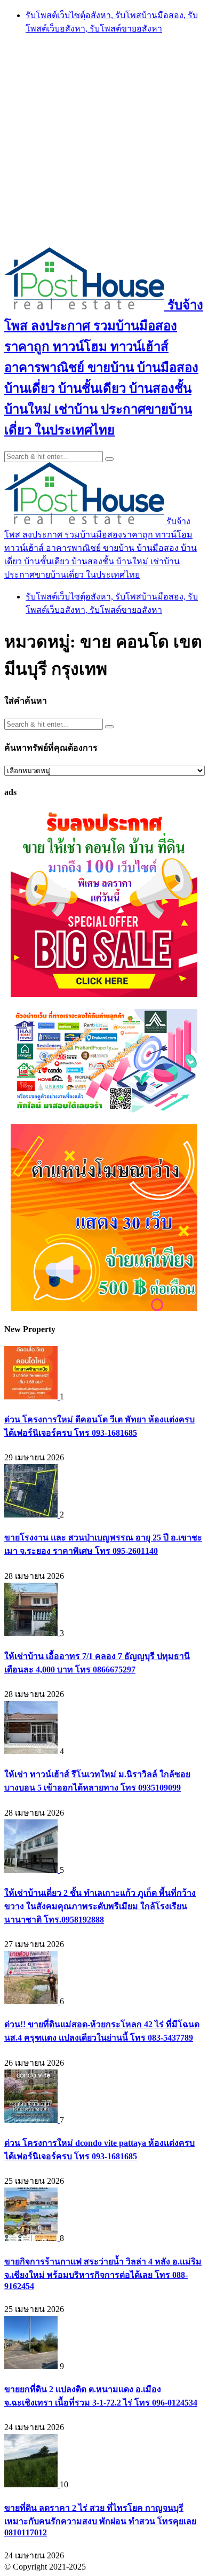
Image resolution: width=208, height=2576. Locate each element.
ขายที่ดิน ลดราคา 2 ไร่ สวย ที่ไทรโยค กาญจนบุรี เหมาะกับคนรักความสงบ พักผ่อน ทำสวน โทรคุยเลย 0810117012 (100, 2520)
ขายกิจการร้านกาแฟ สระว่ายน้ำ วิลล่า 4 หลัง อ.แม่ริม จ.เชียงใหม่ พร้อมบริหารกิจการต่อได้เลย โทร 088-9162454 (103, 2274)
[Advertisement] (104, 140)
